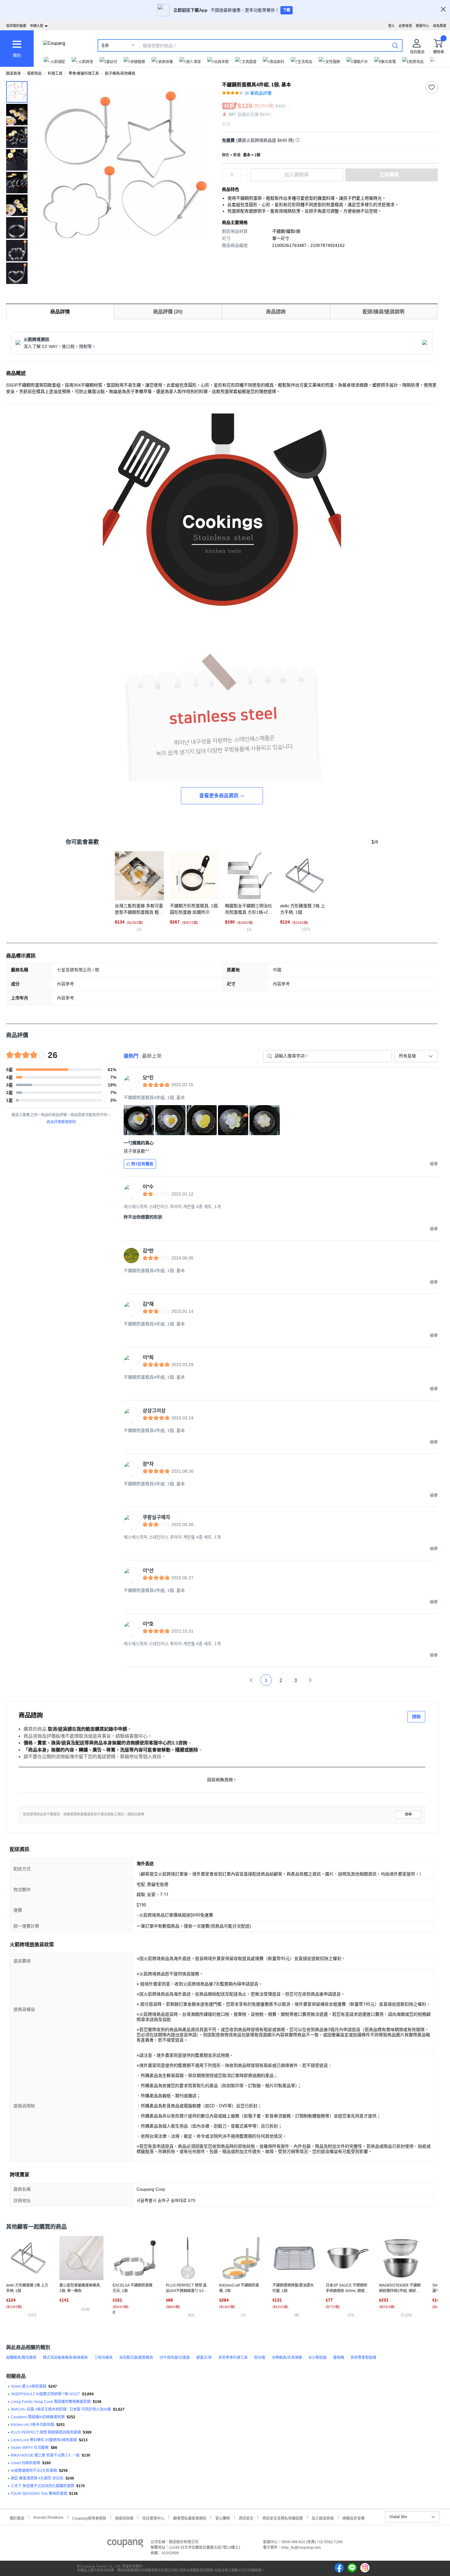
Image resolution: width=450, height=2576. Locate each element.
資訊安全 (246, 2518)
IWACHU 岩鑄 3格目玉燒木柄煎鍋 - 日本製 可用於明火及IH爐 (61, 2409)
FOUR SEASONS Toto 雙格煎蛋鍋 (39, 2494)
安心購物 (223, 2518)
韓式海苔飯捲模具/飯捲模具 (65, 2358)
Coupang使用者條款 (89, 2518)
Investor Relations (48, 2517)
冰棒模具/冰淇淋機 (287, 2358)
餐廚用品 (34, 74)
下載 (287, 10)
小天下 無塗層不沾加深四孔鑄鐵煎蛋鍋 (42, 2486)
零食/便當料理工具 (84, 74)
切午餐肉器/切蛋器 (175, 2358)
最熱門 (131, 1056)
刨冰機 (260, 2358)
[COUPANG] (125, 2544)
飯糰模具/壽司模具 (21, 2358)
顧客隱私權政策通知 (190, 2518)
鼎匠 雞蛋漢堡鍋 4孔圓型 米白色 (37, 2478)
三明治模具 (103, 2358)
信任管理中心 (153, 2518)
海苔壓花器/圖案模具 (136, 2358)
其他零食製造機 (363, 2358)
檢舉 (408, 1814)
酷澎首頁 (13, 74)
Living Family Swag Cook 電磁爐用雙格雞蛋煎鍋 (51, 2402)
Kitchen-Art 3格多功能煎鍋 (32, 2425)
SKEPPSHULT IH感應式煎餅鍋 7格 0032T (45, 2394)
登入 (392, 26)
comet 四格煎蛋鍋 (25, 2463)
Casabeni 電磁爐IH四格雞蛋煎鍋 (38, 2417)
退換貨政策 (124, 2518)
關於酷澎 (17, 2518)
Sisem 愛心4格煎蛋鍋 (28, 2386)
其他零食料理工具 (233, 2358)
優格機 (339, 2358)
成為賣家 (440, 26)
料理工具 (55, 74)
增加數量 (244, 178)
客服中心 (422, 26)
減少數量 (244, 172)
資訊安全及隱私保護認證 (283, 2518)
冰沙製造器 (317, 2358)
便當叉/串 (204, 2358)
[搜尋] (395, 45)
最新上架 (152, 1056)
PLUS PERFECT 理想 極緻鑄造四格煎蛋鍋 (46, 2432)
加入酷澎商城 (323, 2518)
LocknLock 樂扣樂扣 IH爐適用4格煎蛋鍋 (44, 2440)
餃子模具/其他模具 (120, 74)
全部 (105, 46)
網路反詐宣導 (354, 2518)
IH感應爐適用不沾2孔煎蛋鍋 (34, 2471)
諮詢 (416, 1717)
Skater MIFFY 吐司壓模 (30, 2448)
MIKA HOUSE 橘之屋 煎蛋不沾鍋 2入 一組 (45, 2455)
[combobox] (416, 1056)
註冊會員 (405, 26)
